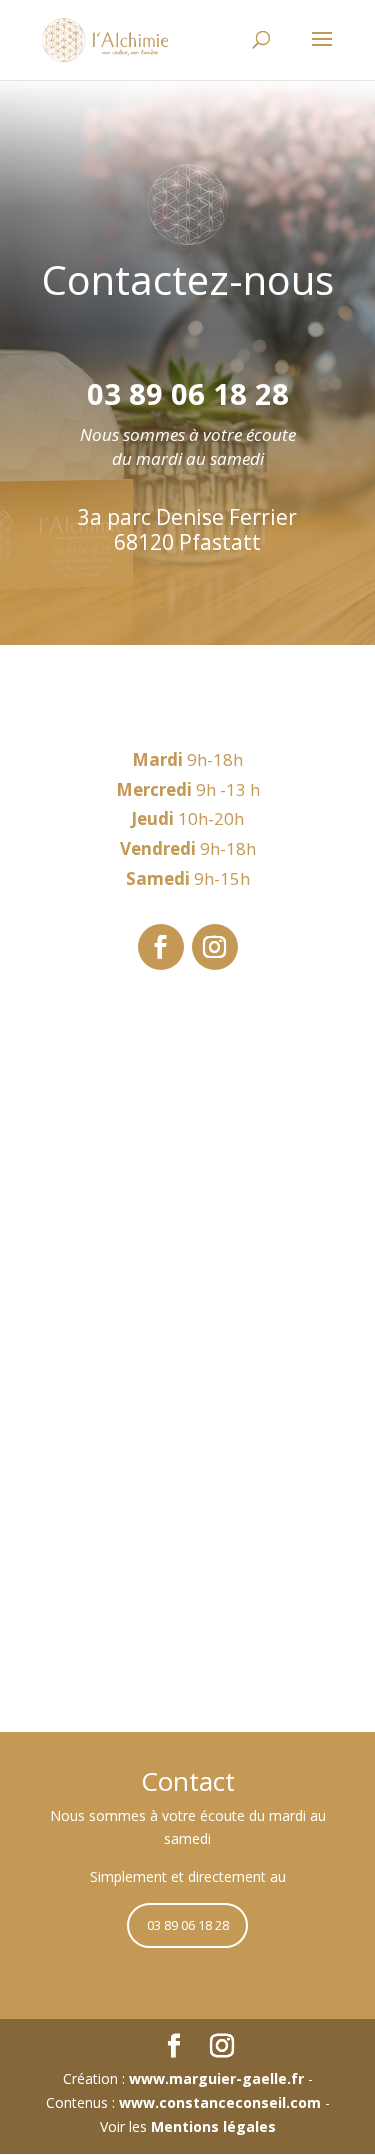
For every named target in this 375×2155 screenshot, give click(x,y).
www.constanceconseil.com (220, 2102)
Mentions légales (213, 2126)
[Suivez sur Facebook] (161, 947)
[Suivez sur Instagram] (215, 947)
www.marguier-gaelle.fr (216, 2078)
